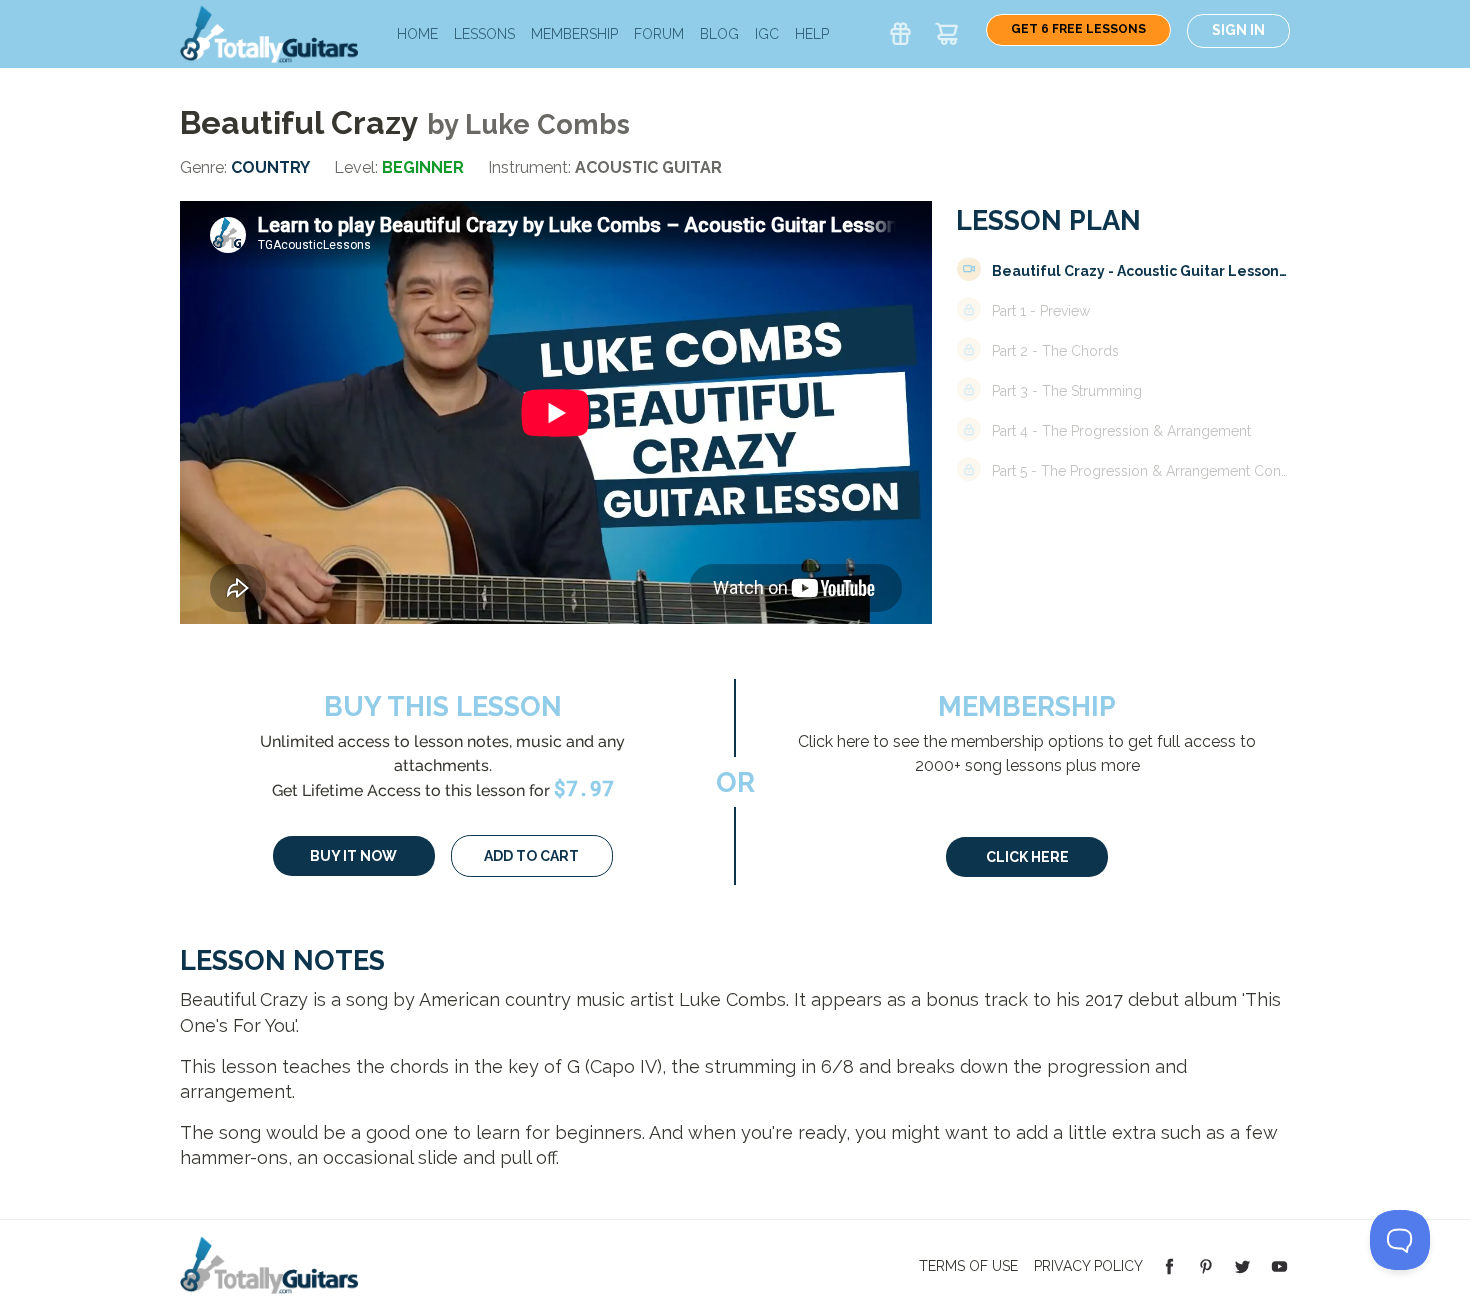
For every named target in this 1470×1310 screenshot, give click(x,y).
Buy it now (353, 856)
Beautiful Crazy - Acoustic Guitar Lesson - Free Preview (1141, 271)
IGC (767, 34)
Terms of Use (968, 1266)
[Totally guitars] (269, 32)
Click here (1027, 857)
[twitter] (1242, 1264)
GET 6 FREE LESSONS (1078, 29)
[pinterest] (1206, 1264)
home (417, 34)
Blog (719, 34)
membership (574, 34)
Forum (659, 34)
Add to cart (531, 856)
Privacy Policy (1088, 1266)
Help (812, 34)
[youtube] (1279, 1264)
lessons (484, 34)
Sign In (1238, 30)
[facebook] (1169, 1264)
